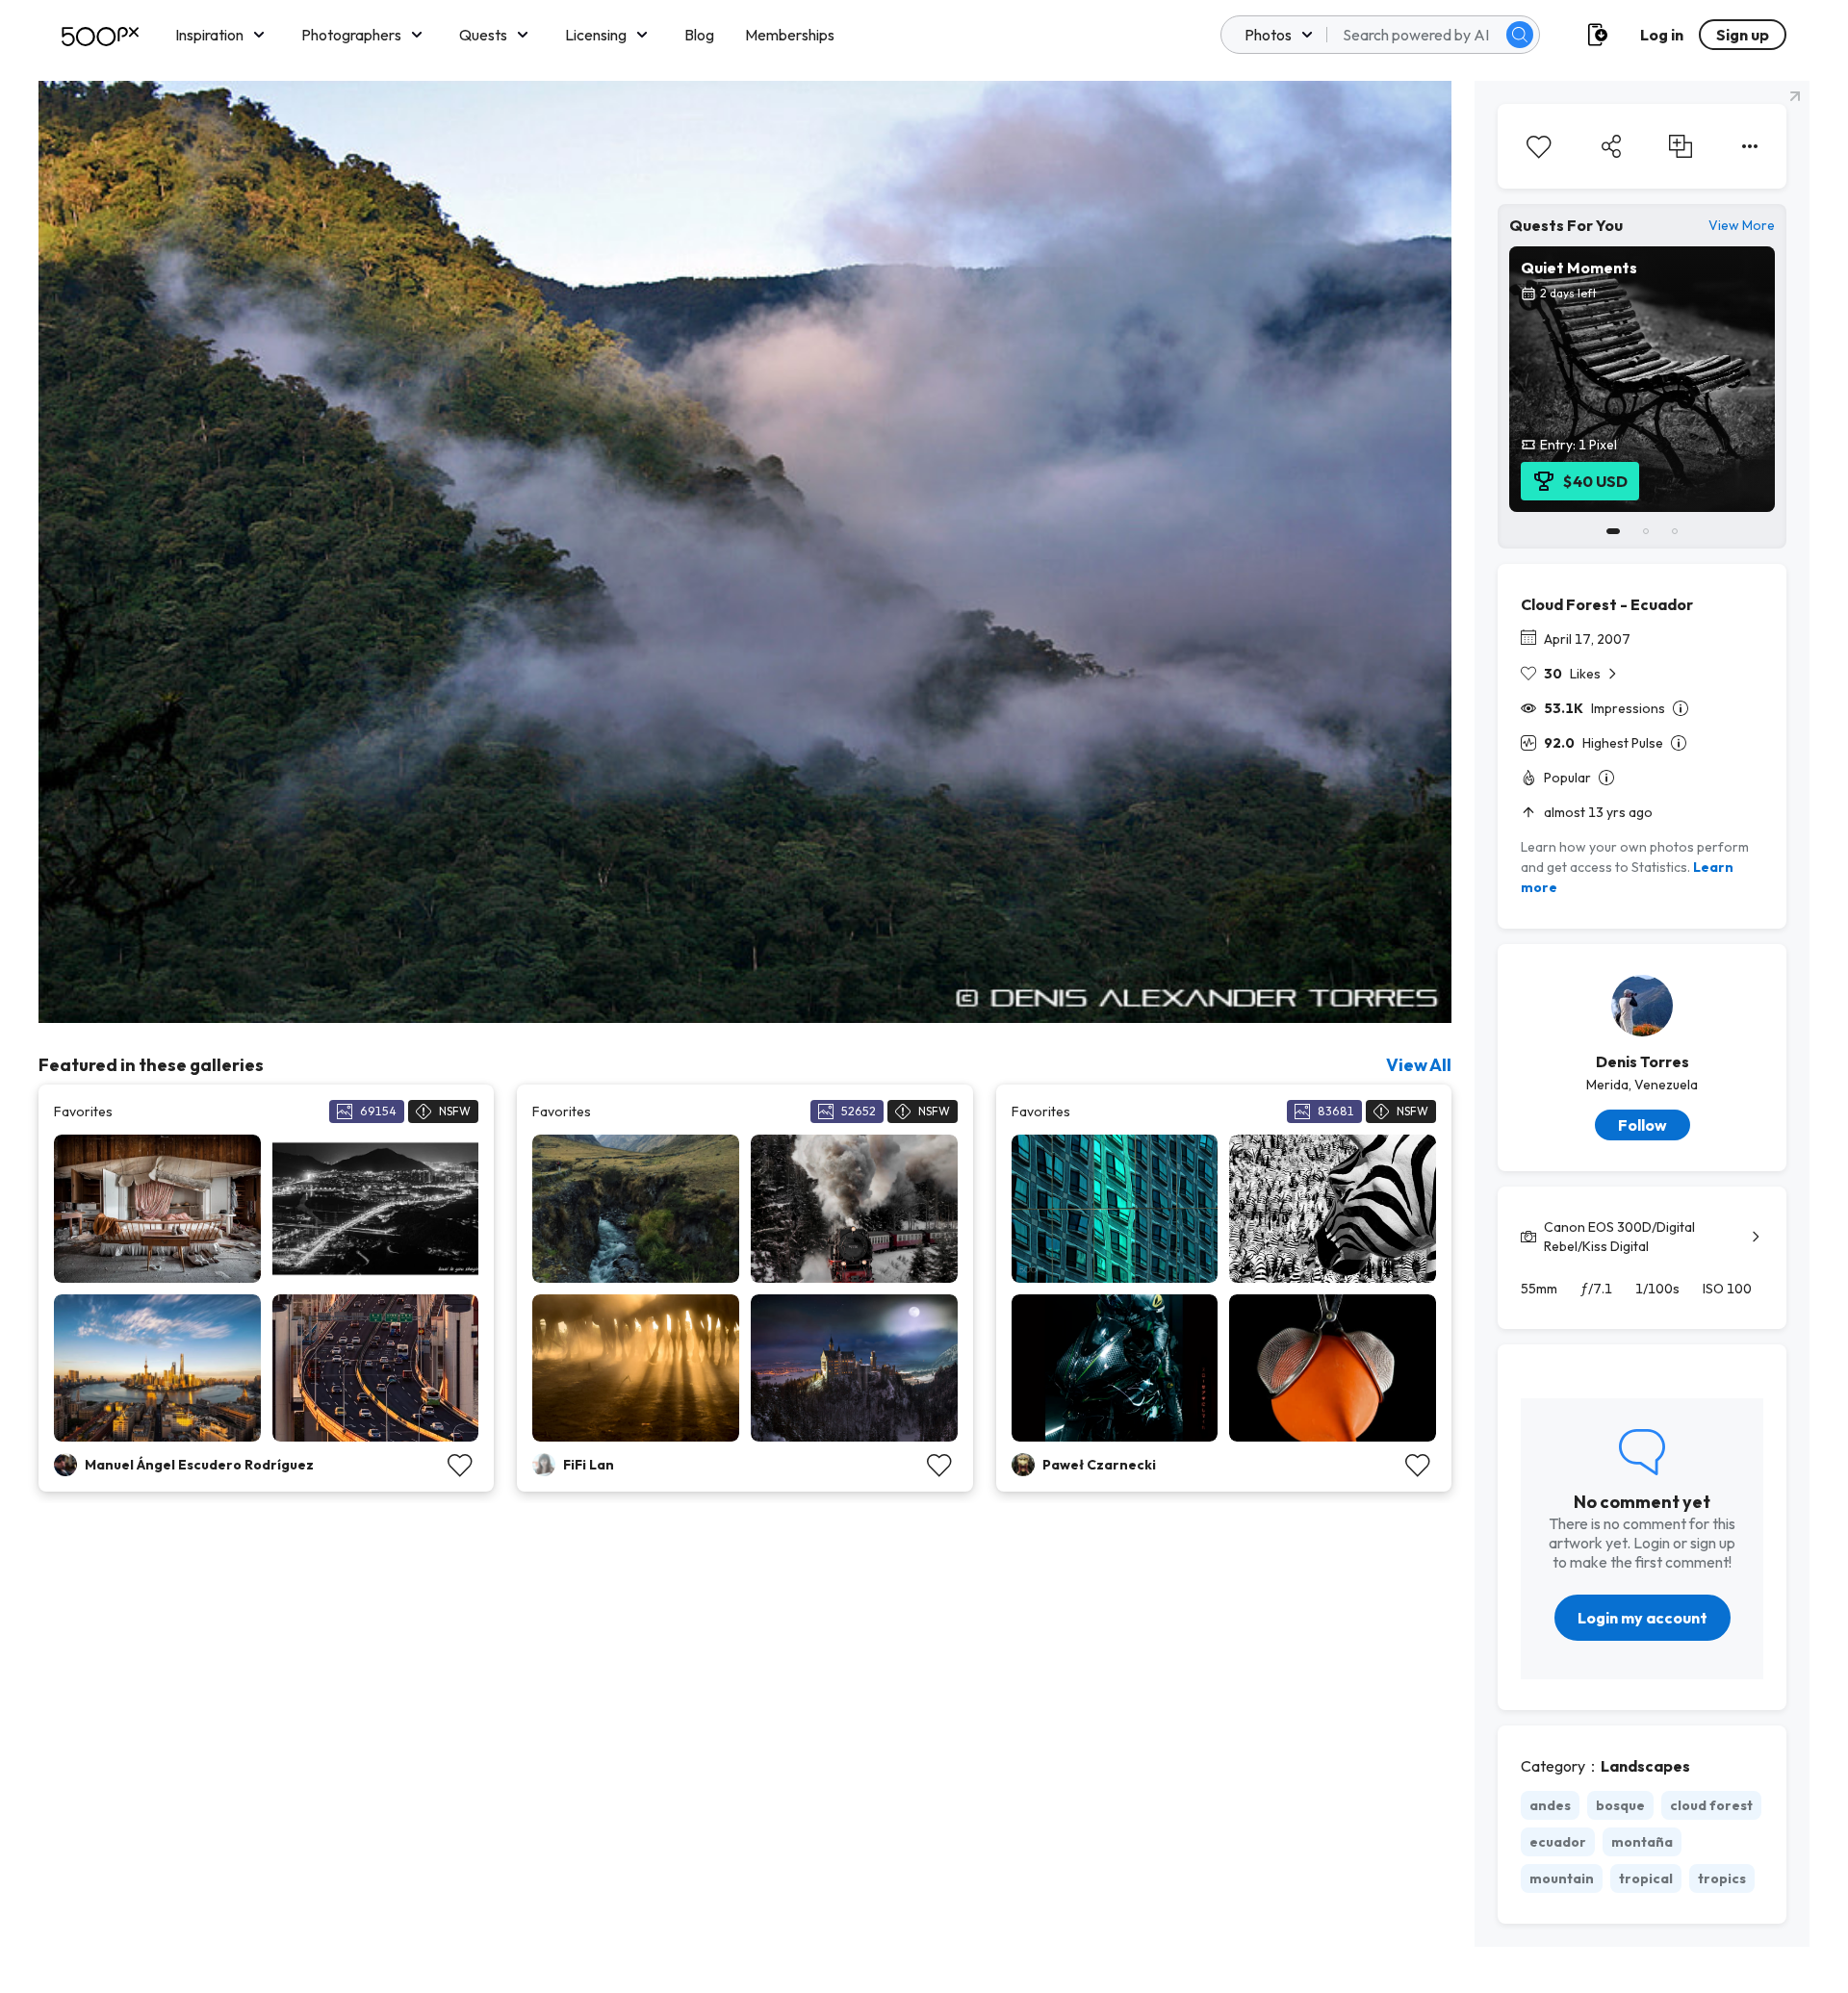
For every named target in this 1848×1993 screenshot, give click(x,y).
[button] (1520, 35)
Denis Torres (1643, 1061)
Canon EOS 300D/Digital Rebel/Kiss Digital (1619, 1237)
